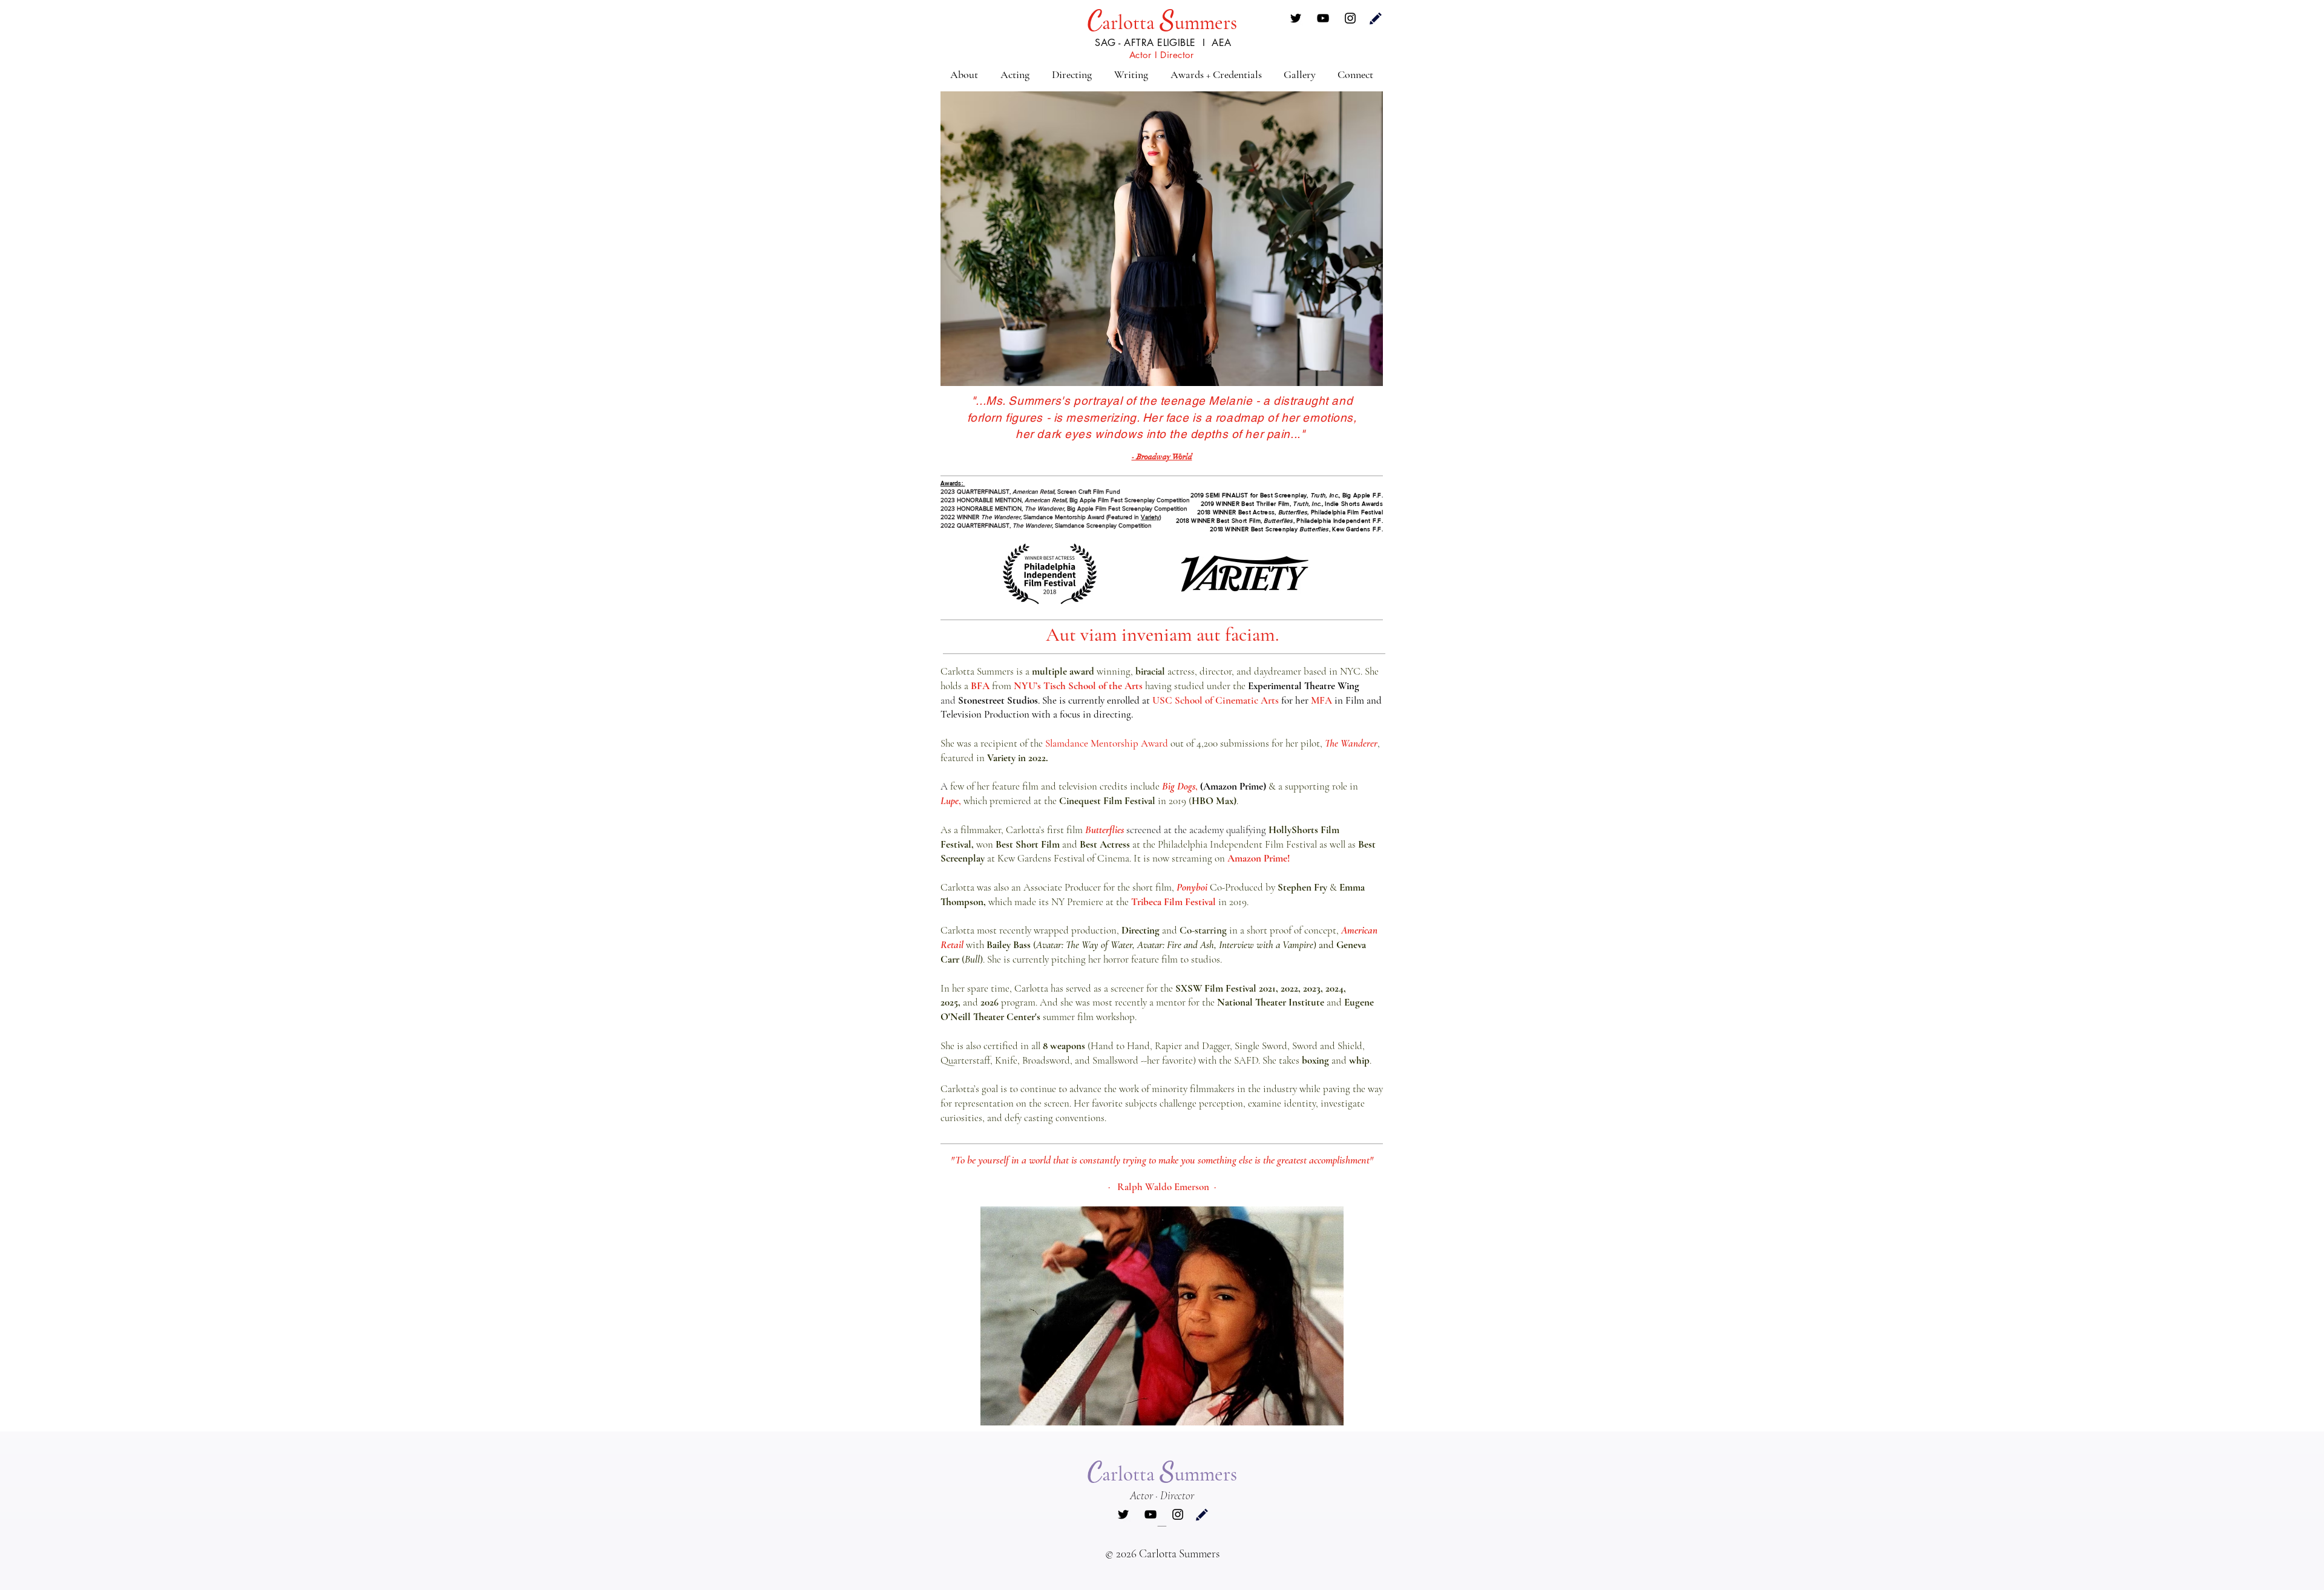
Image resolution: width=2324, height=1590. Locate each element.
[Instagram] (1350, 18)
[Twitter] (1296, 18)
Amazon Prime (1257, 858)
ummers (1206, 23)
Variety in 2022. (1018, 758)
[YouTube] (1323, 18)
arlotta (1131, 23)
